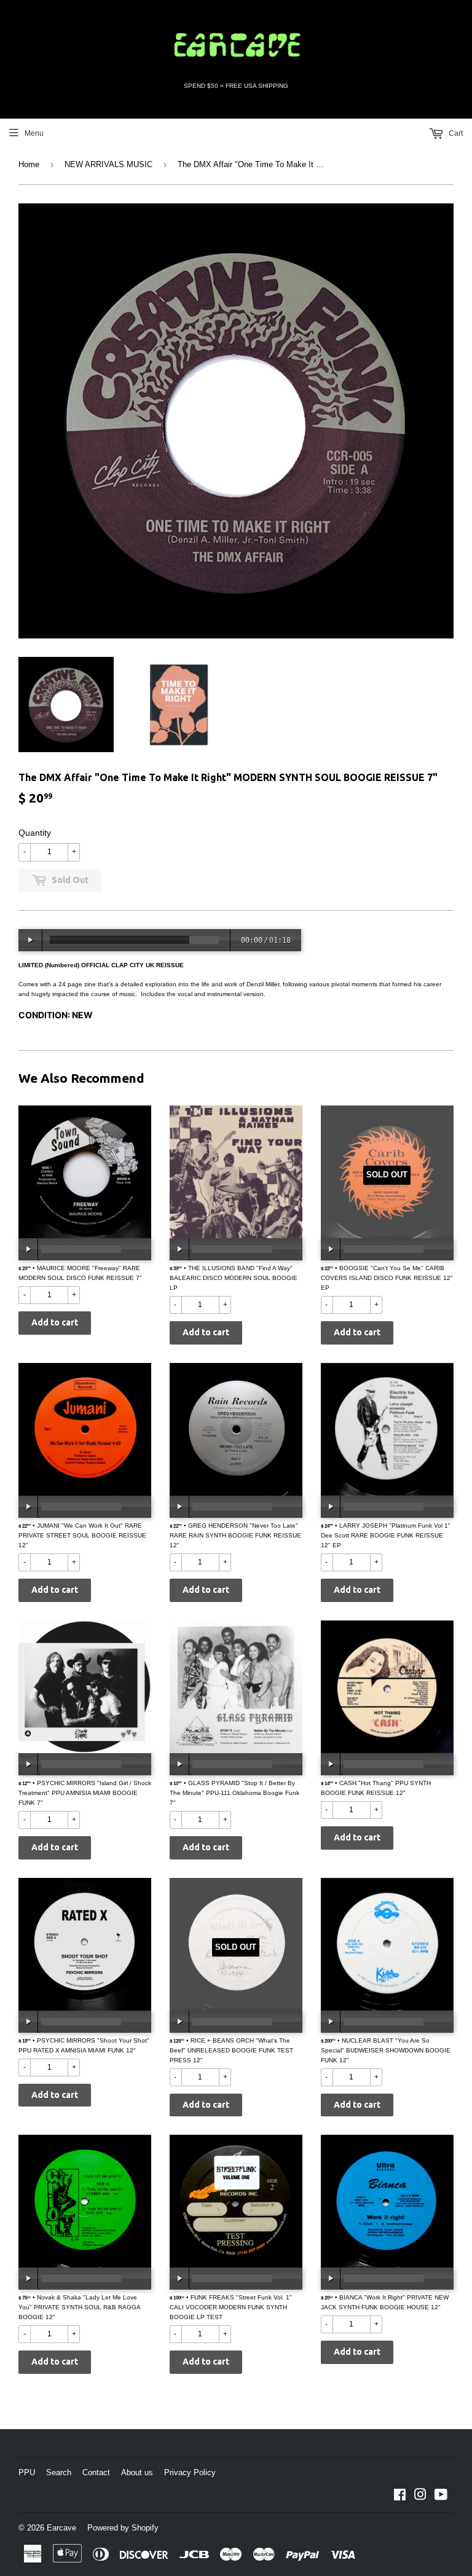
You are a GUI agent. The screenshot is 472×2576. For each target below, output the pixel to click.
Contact (96, 2472)
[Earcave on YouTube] (441, 2497)
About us (137, 2472)
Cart (455, 133)
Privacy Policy (190, 2472)
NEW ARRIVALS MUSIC (108, 164)
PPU (27, 2472)
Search (59, 2472)
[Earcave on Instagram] (420, 2497)
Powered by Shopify (123, 2528)
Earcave (61, 2528)
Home (29, 164)
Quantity (35, 833)
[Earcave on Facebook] (400, 2497)
